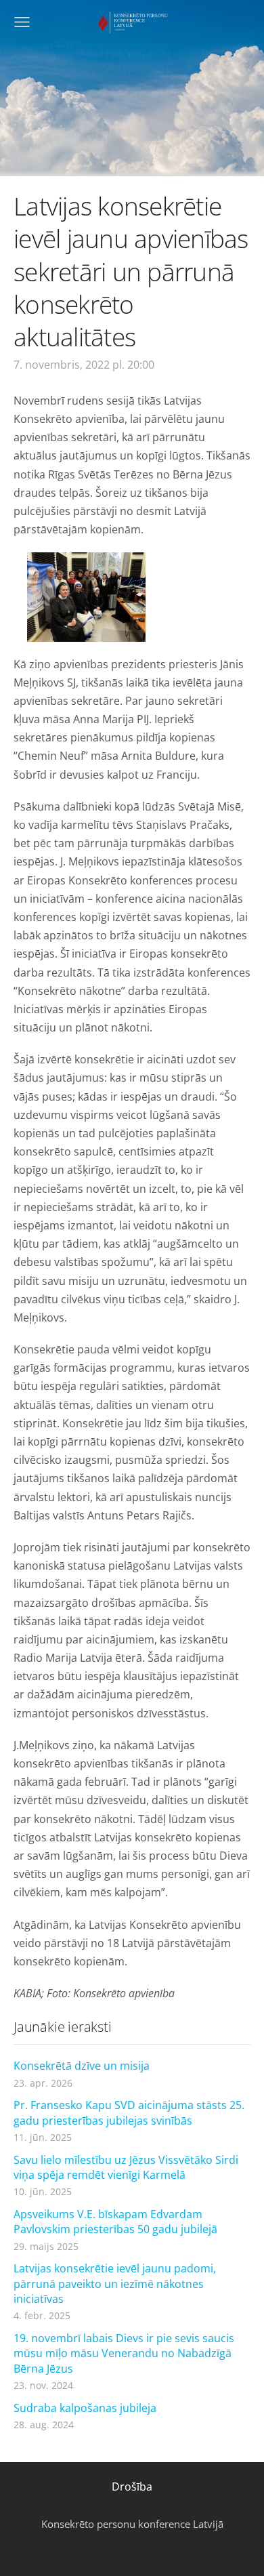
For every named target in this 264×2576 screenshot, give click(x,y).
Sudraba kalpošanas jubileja (85, 2408)
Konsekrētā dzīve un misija (82, 2066)
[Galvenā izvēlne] (22, 22)
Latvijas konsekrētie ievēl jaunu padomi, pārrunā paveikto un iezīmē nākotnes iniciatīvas (115, 2284)
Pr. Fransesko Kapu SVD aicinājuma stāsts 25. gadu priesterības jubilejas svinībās (129, 2112)
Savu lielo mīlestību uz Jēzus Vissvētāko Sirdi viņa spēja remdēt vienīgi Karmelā (126, 2167)
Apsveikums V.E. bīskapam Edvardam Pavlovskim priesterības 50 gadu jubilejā (115, 2222)
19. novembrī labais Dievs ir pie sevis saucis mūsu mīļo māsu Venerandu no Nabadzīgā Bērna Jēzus (124, 2353)
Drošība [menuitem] (132, 2487)
